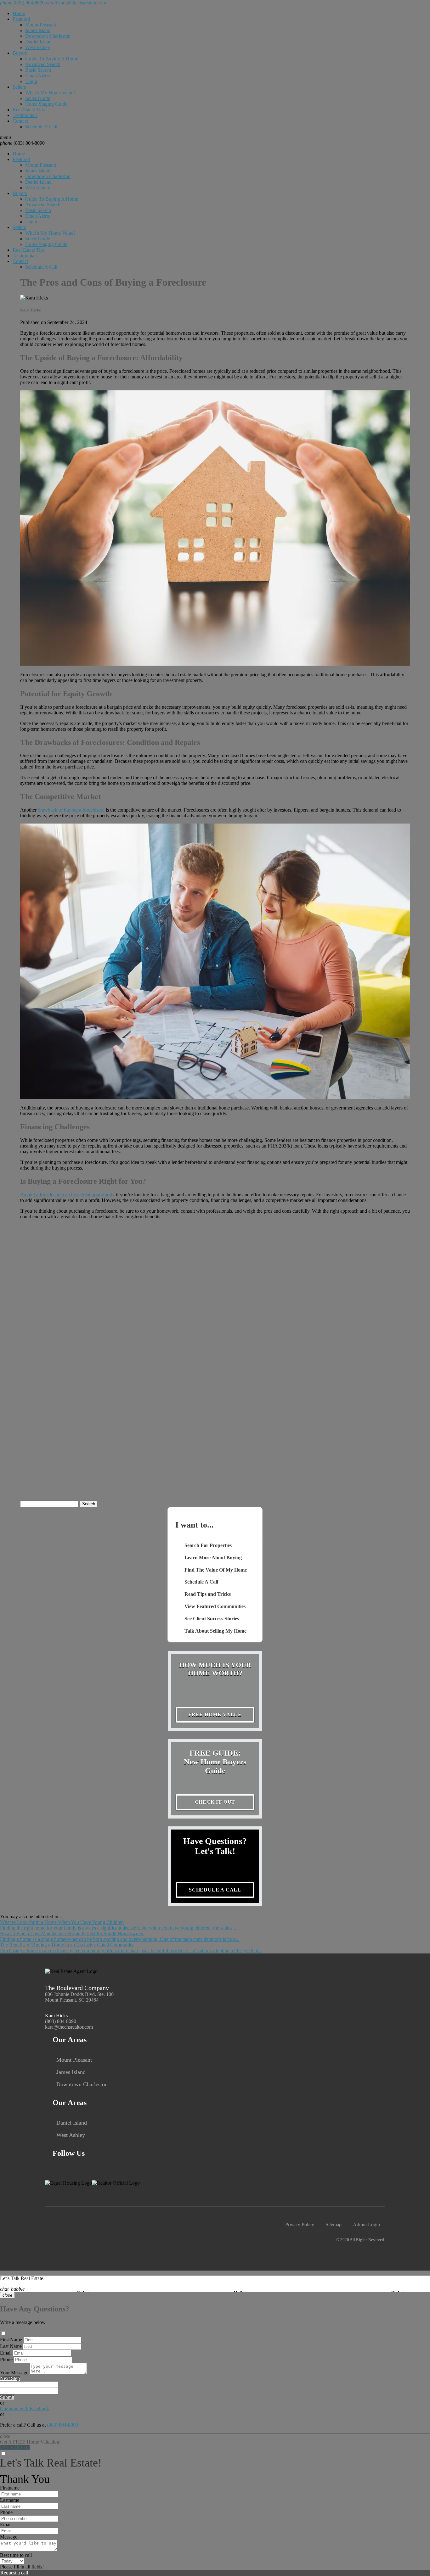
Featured (21, 19)
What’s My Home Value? (50, 93)
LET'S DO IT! (15, 2447)
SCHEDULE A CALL (215, 1890)
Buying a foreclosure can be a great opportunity (67, 1195)
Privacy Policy (300, 2224)
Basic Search (38, 70)
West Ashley (38, 47)
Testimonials (25, 115)
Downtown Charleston (48, 36)
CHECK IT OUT (215, 1802)
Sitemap (334, 2224)
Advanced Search (43, 64)
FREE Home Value (215, 1715)
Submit (7, 2397)
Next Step (10, 2378)
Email (6, 2353)
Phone (6, 2359)
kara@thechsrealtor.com (69, 2027)
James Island (38, 30)
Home (19, 13)
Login (31, 81)
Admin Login (366, 2224)
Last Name (11, 2346)
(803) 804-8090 (22, 143)
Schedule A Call (41, 127)
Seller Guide (38, 98)
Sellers (19, 87)
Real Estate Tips (29, 110)
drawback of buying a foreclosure (71, 810)
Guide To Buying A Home (52, 59)
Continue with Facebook (25, 2408)
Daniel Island (38, 42)
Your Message (14, 2373)
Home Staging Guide (46, 104)
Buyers (20, 53)
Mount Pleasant (41, 25)
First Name (11, 2340)
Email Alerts (37, 76)
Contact (20, 121)
